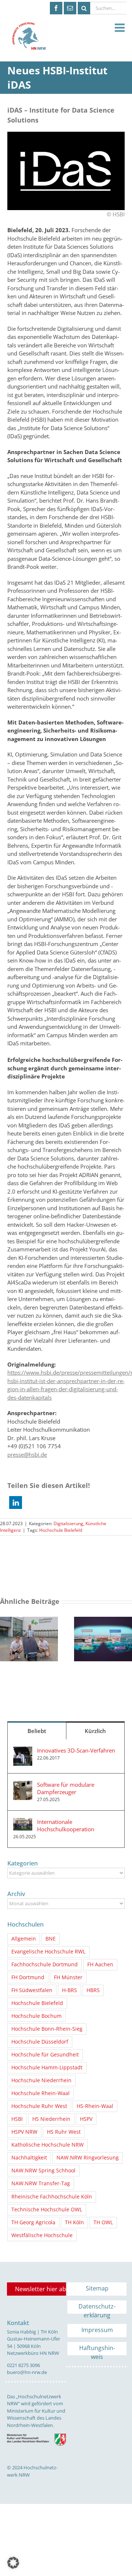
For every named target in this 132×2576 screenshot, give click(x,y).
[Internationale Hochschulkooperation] (23, 1822)
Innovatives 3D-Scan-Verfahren (76, 1750)
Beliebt (37, 1731)
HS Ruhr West (64, 2132)
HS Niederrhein (51, 2119)
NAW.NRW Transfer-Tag (41, 2183)
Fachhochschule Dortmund (45, 1964)
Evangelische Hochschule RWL (48, 1952)
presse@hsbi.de (27, 1454)
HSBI (17, 2119)
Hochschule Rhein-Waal (41, 2093)
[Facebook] (56, 8)
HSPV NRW (24, 2132)
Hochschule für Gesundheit (45, 2055)
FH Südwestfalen (32, 1990)
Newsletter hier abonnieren (41, 2289)
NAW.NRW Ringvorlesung (88, 2158)
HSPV (86, 2119)
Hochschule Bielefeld (61, 1530)
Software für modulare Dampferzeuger (66, 1788)
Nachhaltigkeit (29, 2158)
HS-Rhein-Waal (95, 2106)
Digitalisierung (68, 1523)
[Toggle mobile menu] (121, 28)
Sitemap (97, 2288)
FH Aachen (100, 1964)
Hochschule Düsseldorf (40, 2042)
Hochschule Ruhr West (39, 2106)
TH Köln (74, 2222)
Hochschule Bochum (36, 2016)
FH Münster (68, 1977)
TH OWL (103, 2222)
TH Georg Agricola (33, 2222)
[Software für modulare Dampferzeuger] (23, 1785)
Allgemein (24, 1939)
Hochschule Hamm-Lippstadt (47, 2067)
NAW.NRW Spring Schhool (43, 2171)
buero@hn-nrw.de (27, 2372)
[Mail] (70, 8)
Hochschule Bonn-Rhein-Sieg (47, 2029)
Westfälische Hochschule (42, 2235)
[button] (16, 1503)
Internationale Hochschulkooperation (66, 1825)
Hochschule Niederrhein (41, 2080)
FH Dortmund (28, 1977)
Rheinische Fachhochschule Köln (52, 2197)
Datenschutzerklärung (97, 2308)
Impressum (97, 2330)
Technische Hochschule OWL (47, 2210)
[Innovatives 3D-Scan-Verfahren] (23, 1751)
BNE (51, 1939)
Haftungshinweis (97, 2350)
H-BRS (69, 1990)
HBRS (93, 1990)
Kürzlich (95, 1731)
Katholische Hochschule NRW (47, 2145)
